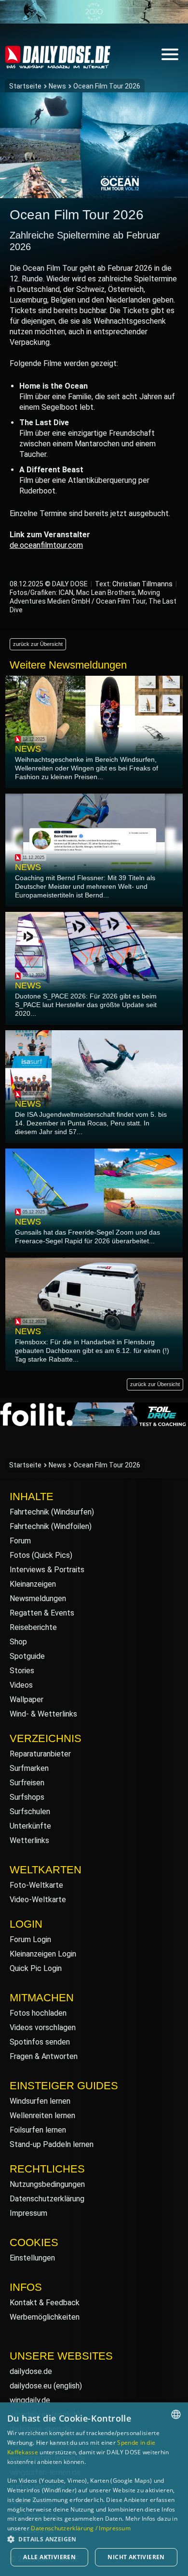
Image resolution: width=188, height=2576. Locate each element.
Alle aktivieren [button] (49, 2557)
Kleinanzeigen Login (43, 1954)
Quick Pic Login (36, 1968)
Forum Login (30, 1939)
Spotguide (27, 1656)
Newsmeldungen (38, 1598)
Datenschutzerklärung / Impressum (81, 2528)
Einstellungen (32, 2258)
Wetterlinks (29, 1840)
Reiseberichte (33, 1627)
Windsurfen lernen (40, 2101)
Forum (20, 1541)
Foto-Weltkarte (36, 1885)
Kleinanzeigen (33, 1584)
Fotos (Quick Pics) (41, 1555)
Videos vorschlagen (43, 2027)
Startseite (25, 86)
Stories (22, 1671)
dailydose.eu (31, 2386)
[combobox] (176, 2414)
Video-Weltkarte (38, 1900)
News (57, 86)
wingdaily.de (30, 2400)
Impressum (28, 2213)
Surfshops (27, 1797)
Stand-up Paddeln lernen (52, 2144)
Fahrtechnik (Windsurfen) (52, 1512)
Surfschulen (30, 1812)
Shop (18, 1642)
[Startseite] (58, 64)
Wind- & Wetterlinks (43, 1714)
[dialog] (94, 2489)
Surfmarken (29, 1768)
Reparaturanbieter (40, 1754)
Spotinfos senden (40, 2042)
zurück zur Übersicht (38, 644)
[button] (94, 2539)
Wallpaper (27, 1699)
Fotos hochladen (38, 2013)
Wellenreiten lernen (42, 2115)
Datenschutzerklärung (47, 2199)
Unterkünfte (30, 1826)
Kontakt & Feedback (45, 2303)
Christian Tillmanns (142, 584)
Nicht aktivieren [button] (136, 2557)
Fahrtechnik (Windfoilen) (51, 1526)
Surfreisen (27, 1783)
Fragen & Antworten (44, 2056)
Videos (21, 1685)
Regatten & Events (42, 1613)
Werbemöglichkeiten (45, 2317)
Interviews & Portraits (47, 1570)
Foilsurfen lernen (38, 2130)
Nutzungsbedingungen (47, 2184)
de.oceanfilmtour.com (46, 545)
